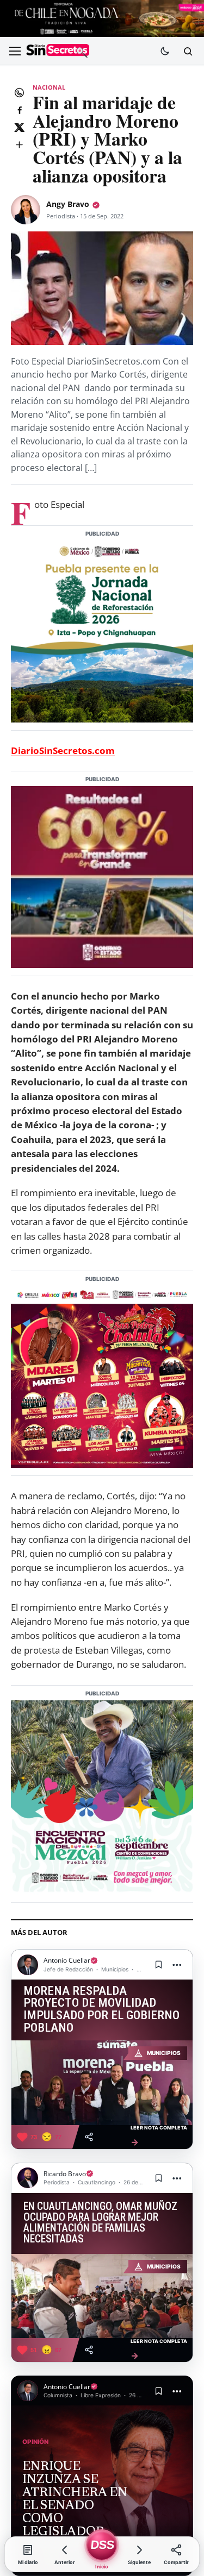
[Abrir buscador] (188, 51)
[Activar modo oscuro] (165, 51)
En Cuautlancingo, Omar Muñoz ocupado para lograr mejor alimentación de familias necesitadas (100, 2223)
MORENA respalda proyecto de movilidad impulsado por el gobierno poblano (101, 2010)
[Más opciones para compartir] (19, 144)
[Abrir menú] (15, 51)
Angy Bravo (68, 204)
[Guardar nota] (158, 1965)
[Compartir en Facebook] (19, 110)
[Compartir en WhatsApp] (19, 92)
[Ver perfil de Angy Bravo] (26, 210)
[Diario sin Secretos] (58, 51)
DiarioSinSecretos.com (63, 750)
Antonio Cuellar (67, 1960)
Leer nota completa (159, 2136)
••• (177, 1965)
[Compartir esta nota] (89, 2137)
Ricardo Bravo (65, 2174)
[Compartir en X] (19, 127)
